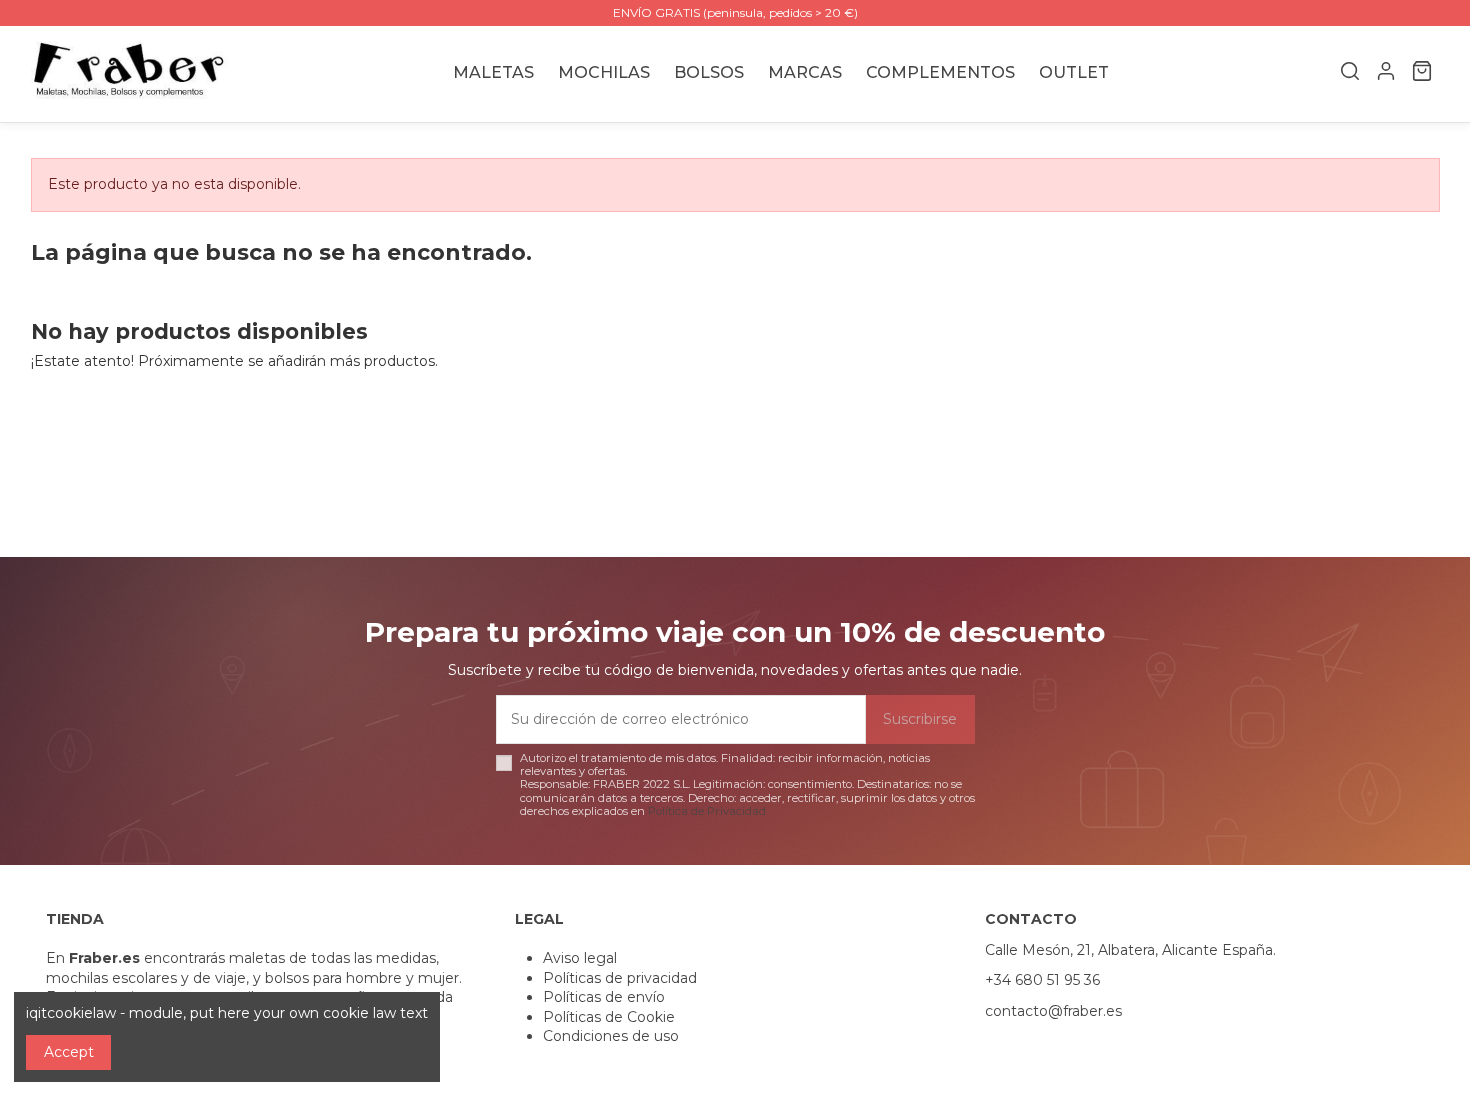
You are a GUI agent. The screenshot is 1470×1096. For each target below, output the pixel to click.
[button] (805, 73)
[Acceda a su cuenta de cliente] (1386, 74)
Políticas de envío (604, 997)
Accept (69, 1052)
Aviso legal (580, 958)
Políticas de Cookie (609, 1017)
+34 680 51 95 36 (1042, 980)
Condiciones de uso (611, 1036)
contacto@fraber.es (1053, 1011)
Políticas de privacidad (620, 978)
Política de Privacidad (707, 811)
